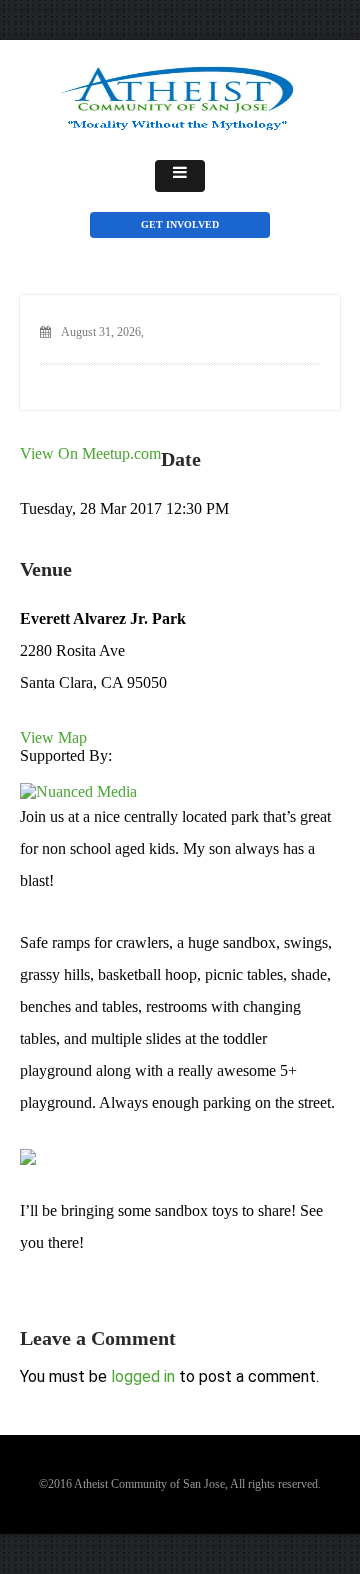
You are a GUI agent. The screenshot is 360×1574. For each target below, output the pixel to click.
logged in (143, 1376)
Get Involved (180, 224)
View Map (53, 737)
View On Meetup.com (90, 453)
